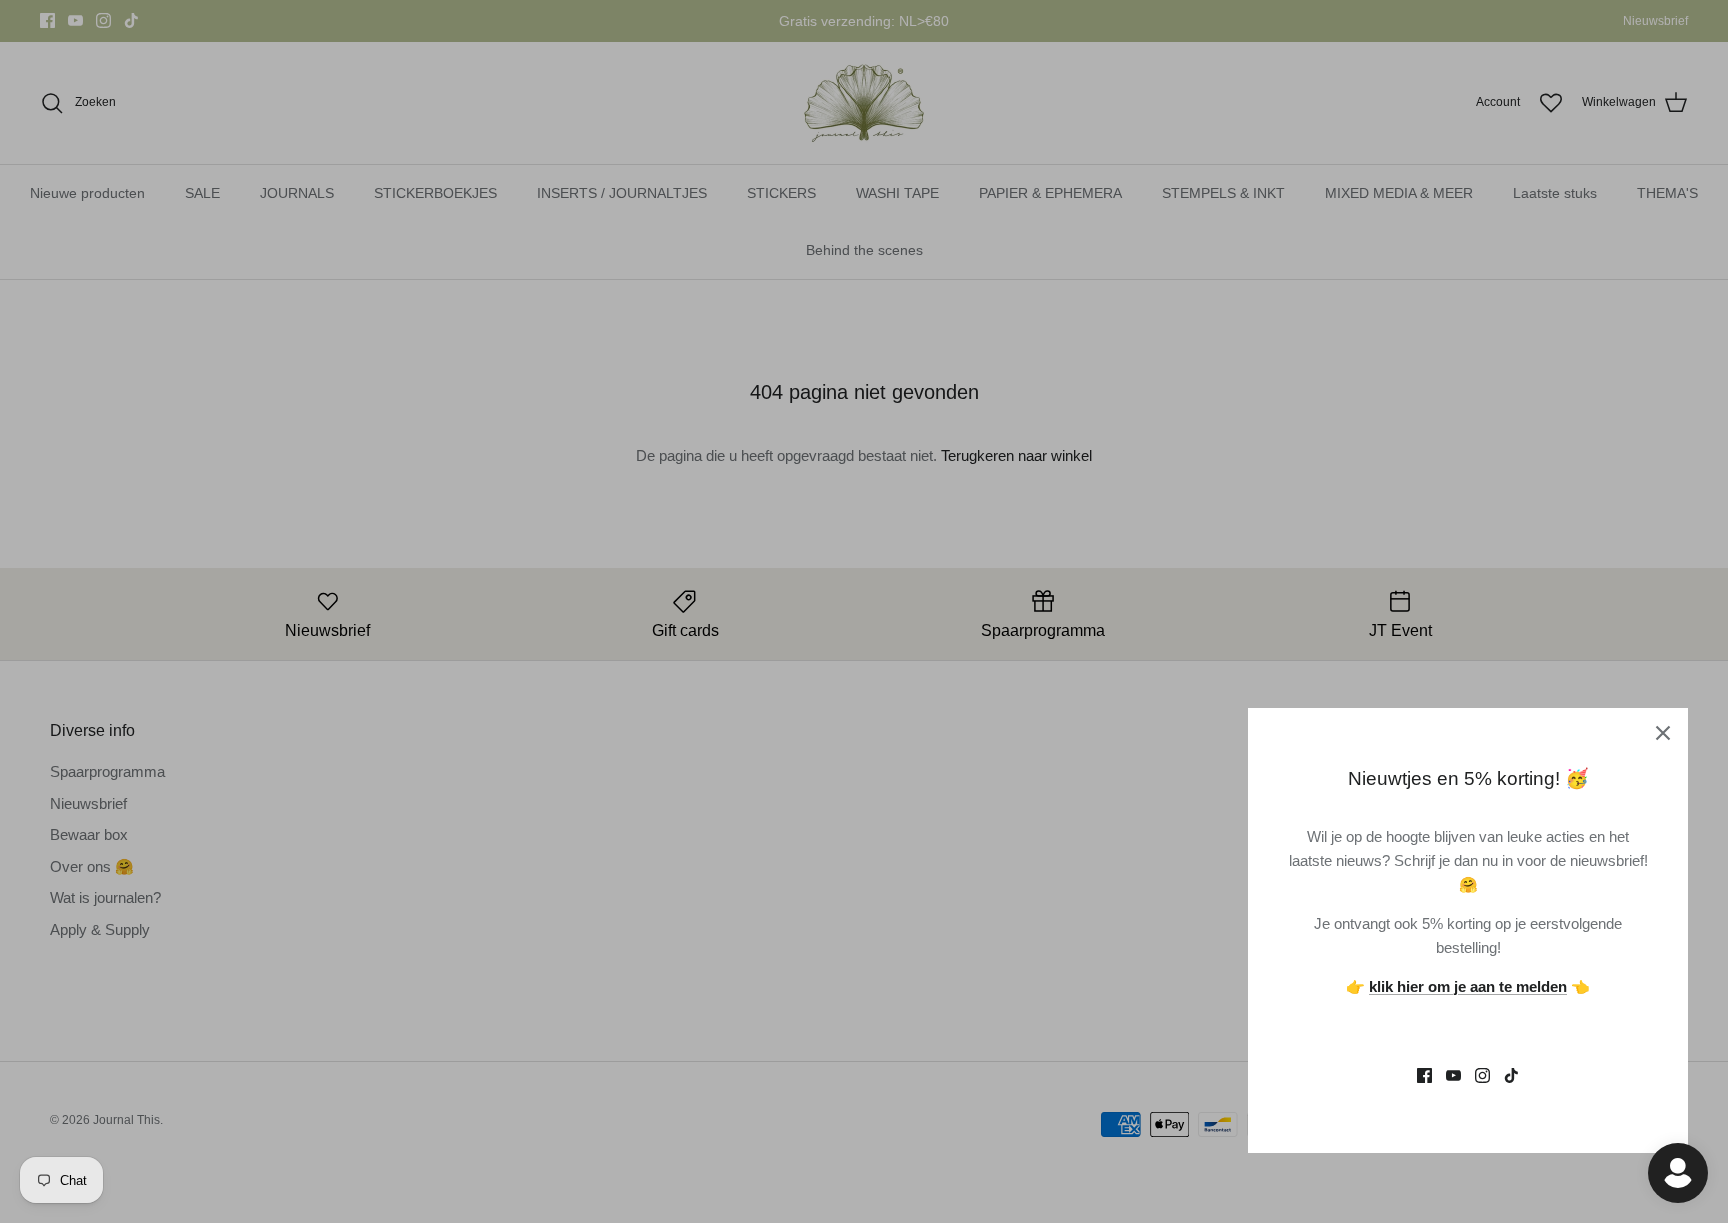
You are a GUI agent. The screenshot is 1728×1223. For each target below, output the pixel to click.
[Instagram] (1482, 1075)
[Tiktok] (1511, 1075)
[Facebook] (1424, 1075)
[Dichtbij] (1663, 733)
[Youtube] (1453, 1075)
